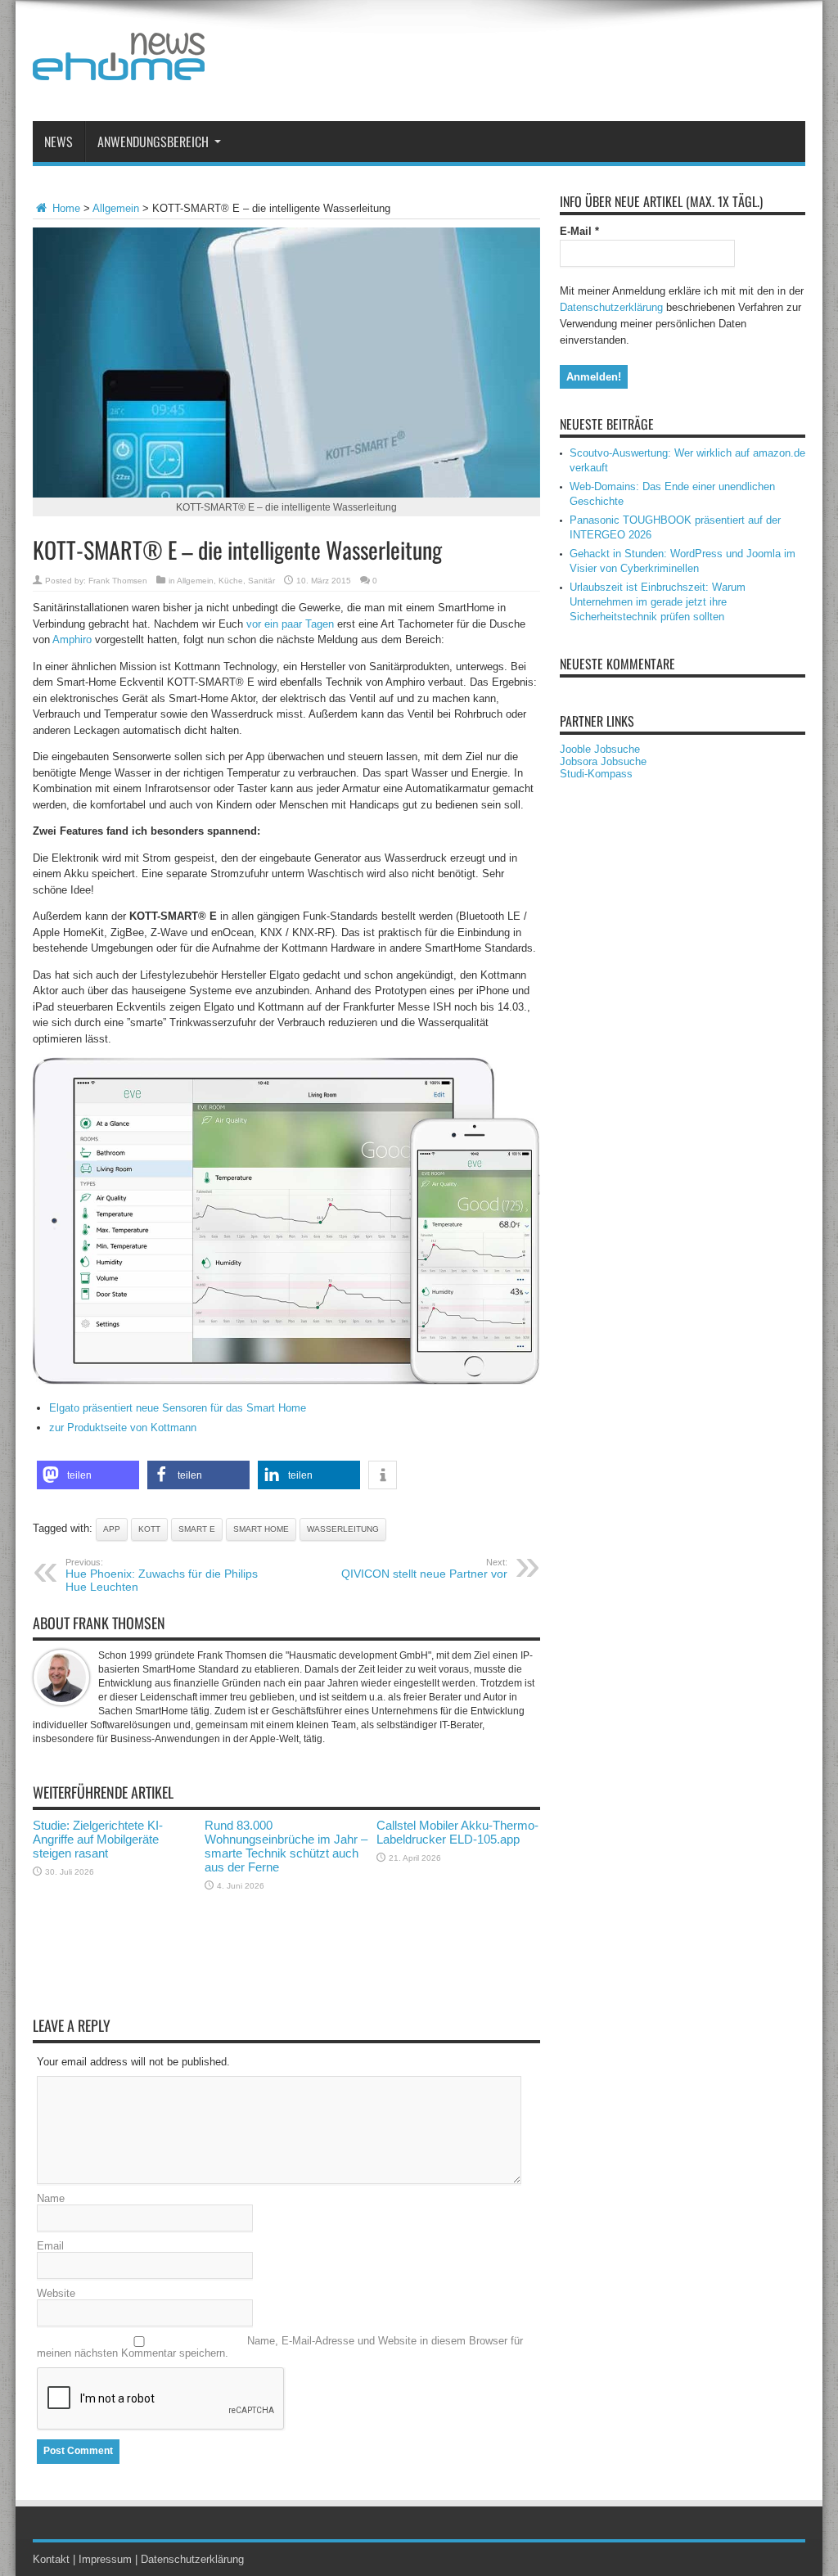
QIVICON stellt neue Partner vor (424, 1569)
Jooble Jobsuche (600, 749)
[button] (88, 1475)
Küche (231, 581)
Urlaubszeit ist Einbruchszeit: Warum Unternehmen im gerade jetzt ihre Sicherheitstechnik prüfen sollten (658, 602)
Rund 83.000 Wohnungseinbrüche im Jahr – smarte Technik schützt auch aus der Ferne (286, 1846)
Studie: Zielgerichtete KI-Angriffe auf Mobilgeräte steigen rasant (98, 1839)
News (59, 142)
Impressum (105, 2559)
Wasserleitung (343, 1529)
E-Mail (579, 231)
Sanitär (261, 581)
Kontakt (51, 2559)
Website (56, 2293)
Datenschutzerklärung (611, 307)
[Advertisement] (507, 64)
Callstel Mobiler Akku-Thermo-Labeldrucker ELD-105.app (457, 1832)
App (112, 1529)
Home (65, 208)
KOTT (149, 1529)
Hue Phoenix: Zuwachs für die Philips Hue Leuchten (162, 1575)
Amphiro (72, 639)
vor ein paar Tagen (290, 624)
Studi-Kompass (596, 774)
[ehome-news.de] (119, 68)
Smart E (197, 1529)
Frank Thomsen (118, 581)
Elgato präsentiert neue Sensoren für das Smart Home (178, 1408)
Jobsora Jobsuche (603, 761)
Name (51, 2198)
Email (50, 2246)
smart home (261, 1529)
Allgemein (116, 208)
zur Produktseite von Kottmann (123, 1428)
